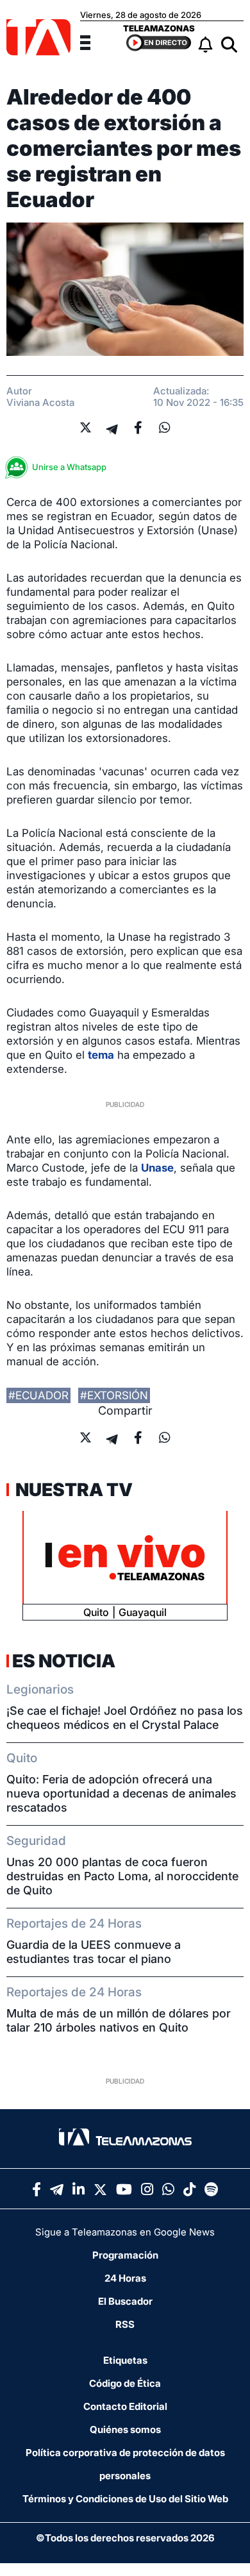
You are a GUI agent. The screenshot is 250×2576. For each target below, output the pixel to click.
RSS (125, 2324)
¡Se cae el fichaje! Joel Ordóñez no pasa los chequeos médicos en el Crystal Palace (125, 1718)
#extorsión (114, 1395)
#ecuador (38, 1395)
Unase (157, 1168)
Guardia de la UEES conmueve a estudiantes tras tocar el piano (94, 1952)
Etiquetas (125, 2360)
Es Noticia (64, 1661)
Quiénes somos (125, 2429)
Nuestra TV (72, 1490)
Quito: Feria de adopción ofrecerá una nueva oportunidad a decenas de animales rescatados (121, 1793)
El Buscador (125, 2301)
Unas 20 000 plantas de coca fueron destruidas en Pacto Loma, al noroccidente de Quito (122, 1876)
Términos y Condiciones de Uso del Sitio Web (125, 2499)
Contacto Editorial (125, 2406)
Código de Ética (125, 2383)
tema (101, 1055)
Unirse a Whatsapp (69, 467)
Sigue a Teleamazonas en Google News (125, 2232)
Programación (125, 2255)
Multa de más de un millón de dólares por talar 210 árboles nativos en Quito (119, 2020)
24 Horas (125, 2278)
